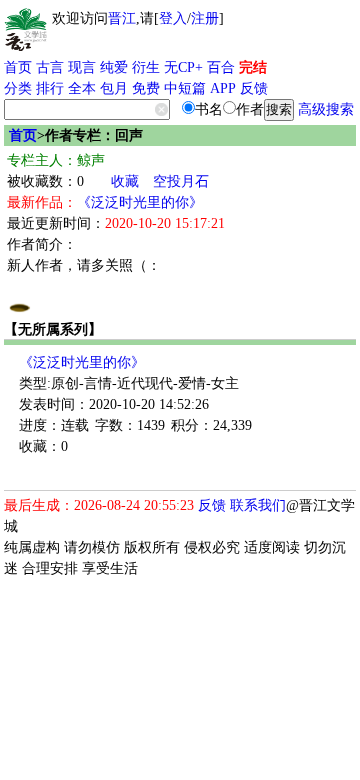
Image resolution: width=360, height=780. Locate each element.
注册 (205, 18)
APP (223, 88)
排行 (50, 88)
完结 (253, 67)
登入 (173, 18)
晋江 (122, 18)
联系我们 (258, 505)
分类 (18, 88)
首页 (18, 67)
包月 (114, 88)
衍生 (146, 67)
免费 (146, 88)
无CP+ (183, 67)
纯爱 (114, 67)
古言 (50, 67)
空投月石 (181, 181)
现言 (82, 67)
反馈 (254, 88)
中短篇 (185, 88)
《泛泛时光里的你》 (140, 202)
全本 (82, 88)
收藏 (125, 181)
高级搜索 (326, 109)
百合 (221, 67)
